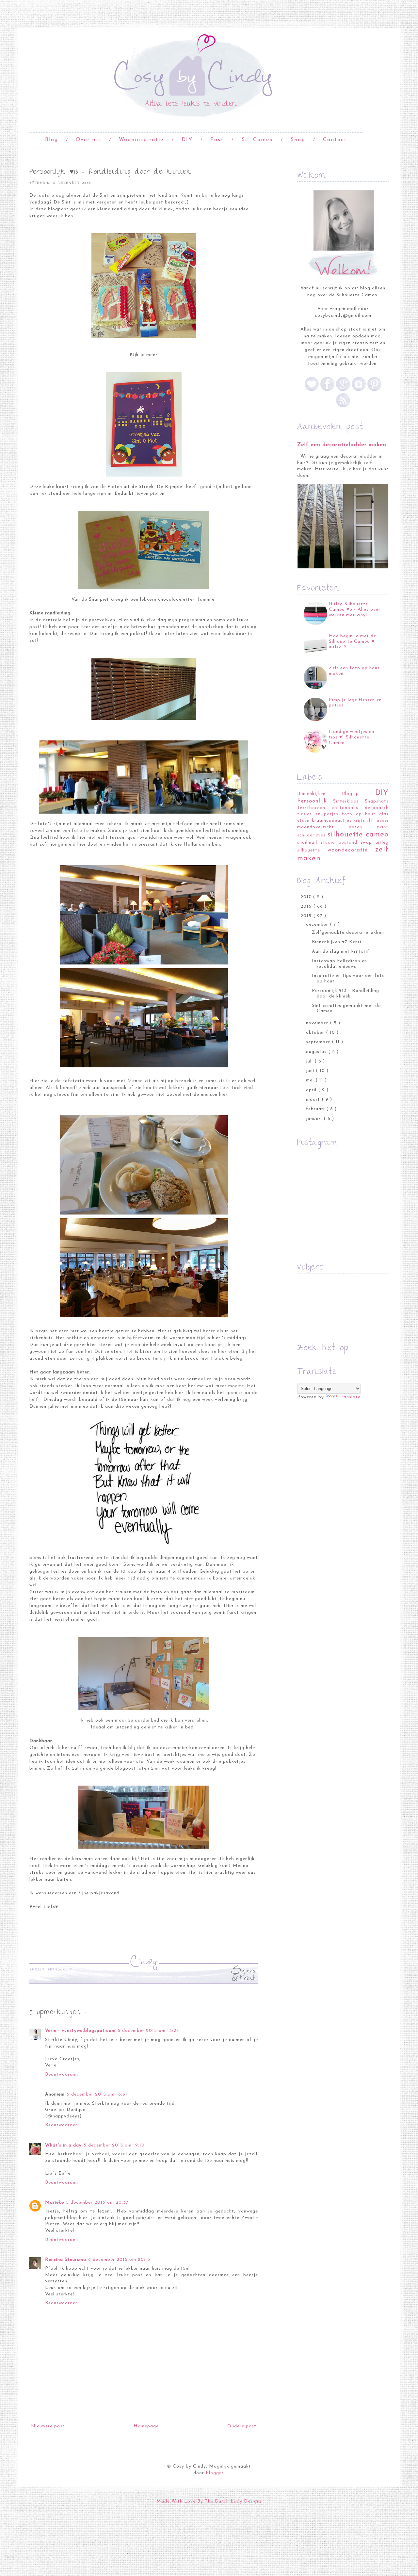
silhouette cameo (358, 835)
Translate (350, 1397)
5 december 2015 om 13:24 (148, 2031)
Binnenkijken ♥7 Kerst (337, 942)
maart (314, 1100)
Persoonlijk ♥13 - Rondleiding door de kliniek (346, 994)
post (383, 827)
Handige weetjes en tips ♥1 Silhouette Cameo (352, 737)
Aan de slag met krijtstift (342, 952)
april (312, 1090)
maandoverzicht (316, 827)
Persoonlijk (60, 1970)
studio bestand (339, 843)
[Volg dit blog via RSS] (343, 406)
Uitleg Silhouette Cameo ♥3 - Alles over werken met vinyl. (355, 610)
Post (217, 140)
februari (316, 1109)
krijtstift (363, 821)
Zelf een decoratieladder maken (342, 445)
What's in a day (63, 2145)
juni (311, 1071)
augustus (317, 1052)
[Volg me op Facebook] (327, 390)
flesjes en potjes (318, 814)
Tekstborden (311, 808)
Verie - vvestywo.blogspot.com (80, 2031)
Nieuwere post (48, 2426)
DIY (187, 140)
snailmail (307, 842)
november (318, 1023)
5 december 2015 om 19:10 (114, 2145)
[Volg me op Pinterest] (374, 390)
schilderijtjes (311, 835)
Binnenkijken (311, 794)
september (319, 1042)
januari (315, 1119)
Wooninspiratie (141, 140)
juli (310, 1061)
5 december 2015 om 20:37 (97, 2203)
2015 (307, 916)
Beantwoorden (62, 2074)
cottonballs (345, 808)
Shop (298, 140)
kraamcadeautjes (332, 821)
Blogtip (350, 794)
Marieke (55, 2203)
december (318, 924)
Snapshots (377, 801)
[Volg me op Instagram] (359, 390)
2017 (307, 897)
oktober (316, 1033)
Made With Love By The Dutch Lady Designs (209, 2501)
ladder (382, 821)
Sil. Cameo (257, 140)
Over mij (88, 140)
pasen (355, 827)
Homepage (146, 2426)
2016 (307, 907)
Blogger (215, 2473)
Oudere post (242, 2426)
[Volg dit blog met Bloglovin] (313, 390)
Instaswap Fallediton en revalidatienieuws (339, 964)
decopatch (377, 808)
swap (366, 842)
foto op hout (359, 814)
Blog (52, 140)
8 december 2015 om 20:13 (119, 2260)
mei (311, 1080)
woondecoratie (348, 850)
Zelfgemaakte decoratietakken (348, 933)
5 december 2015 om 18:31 (97, 2094)
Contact (335, 140)
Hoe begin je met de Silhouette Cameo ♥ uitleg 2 (353, 642)
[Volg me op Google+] (343, 390)
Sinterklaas (346, 801)
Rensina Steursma (66, 2260)
